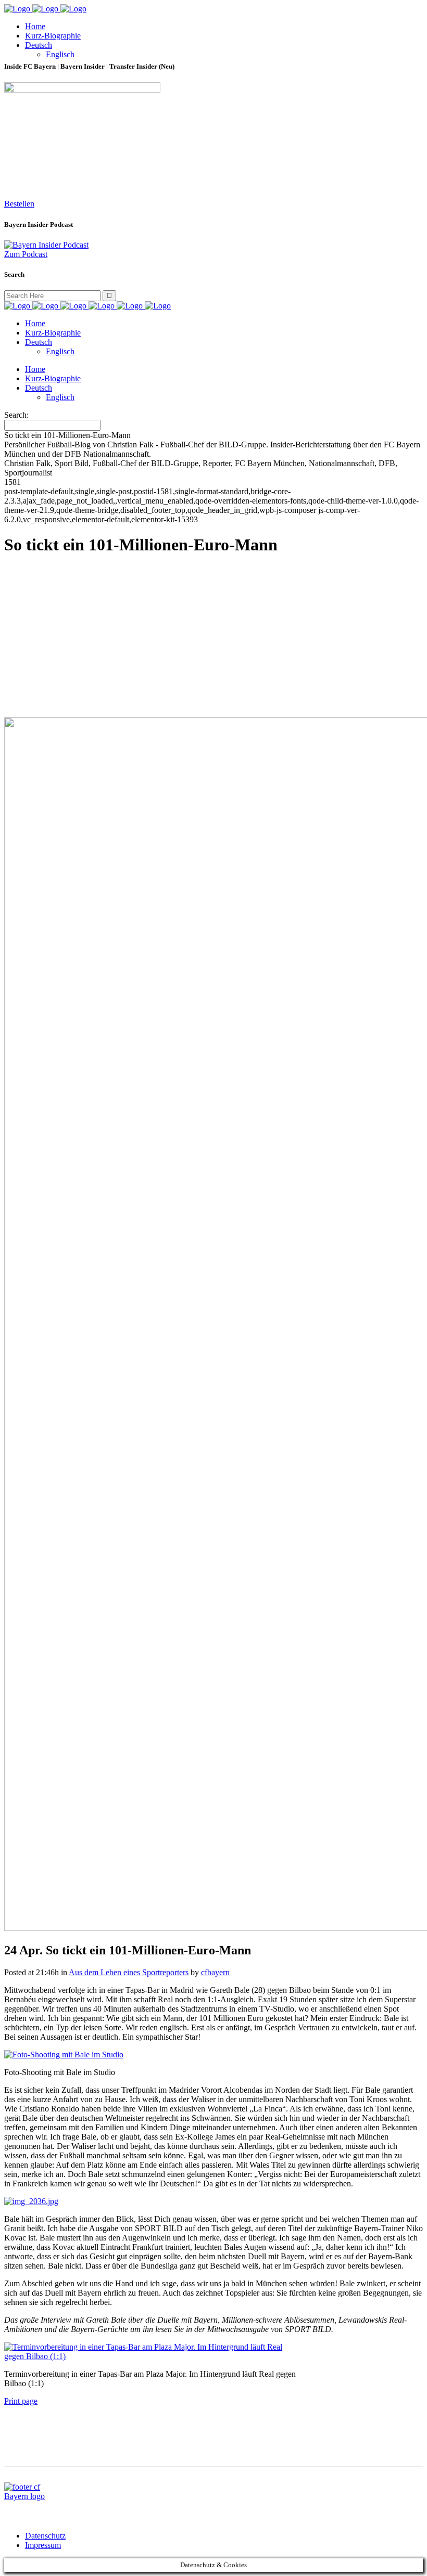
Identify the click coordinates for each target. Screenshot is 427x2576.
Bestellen (19, 204)
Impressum (43, 2545)
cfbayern (215, 1972)
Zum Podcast (26, 254)
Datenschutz (45, 2536)
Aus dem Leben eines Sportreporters (129, 1972)
